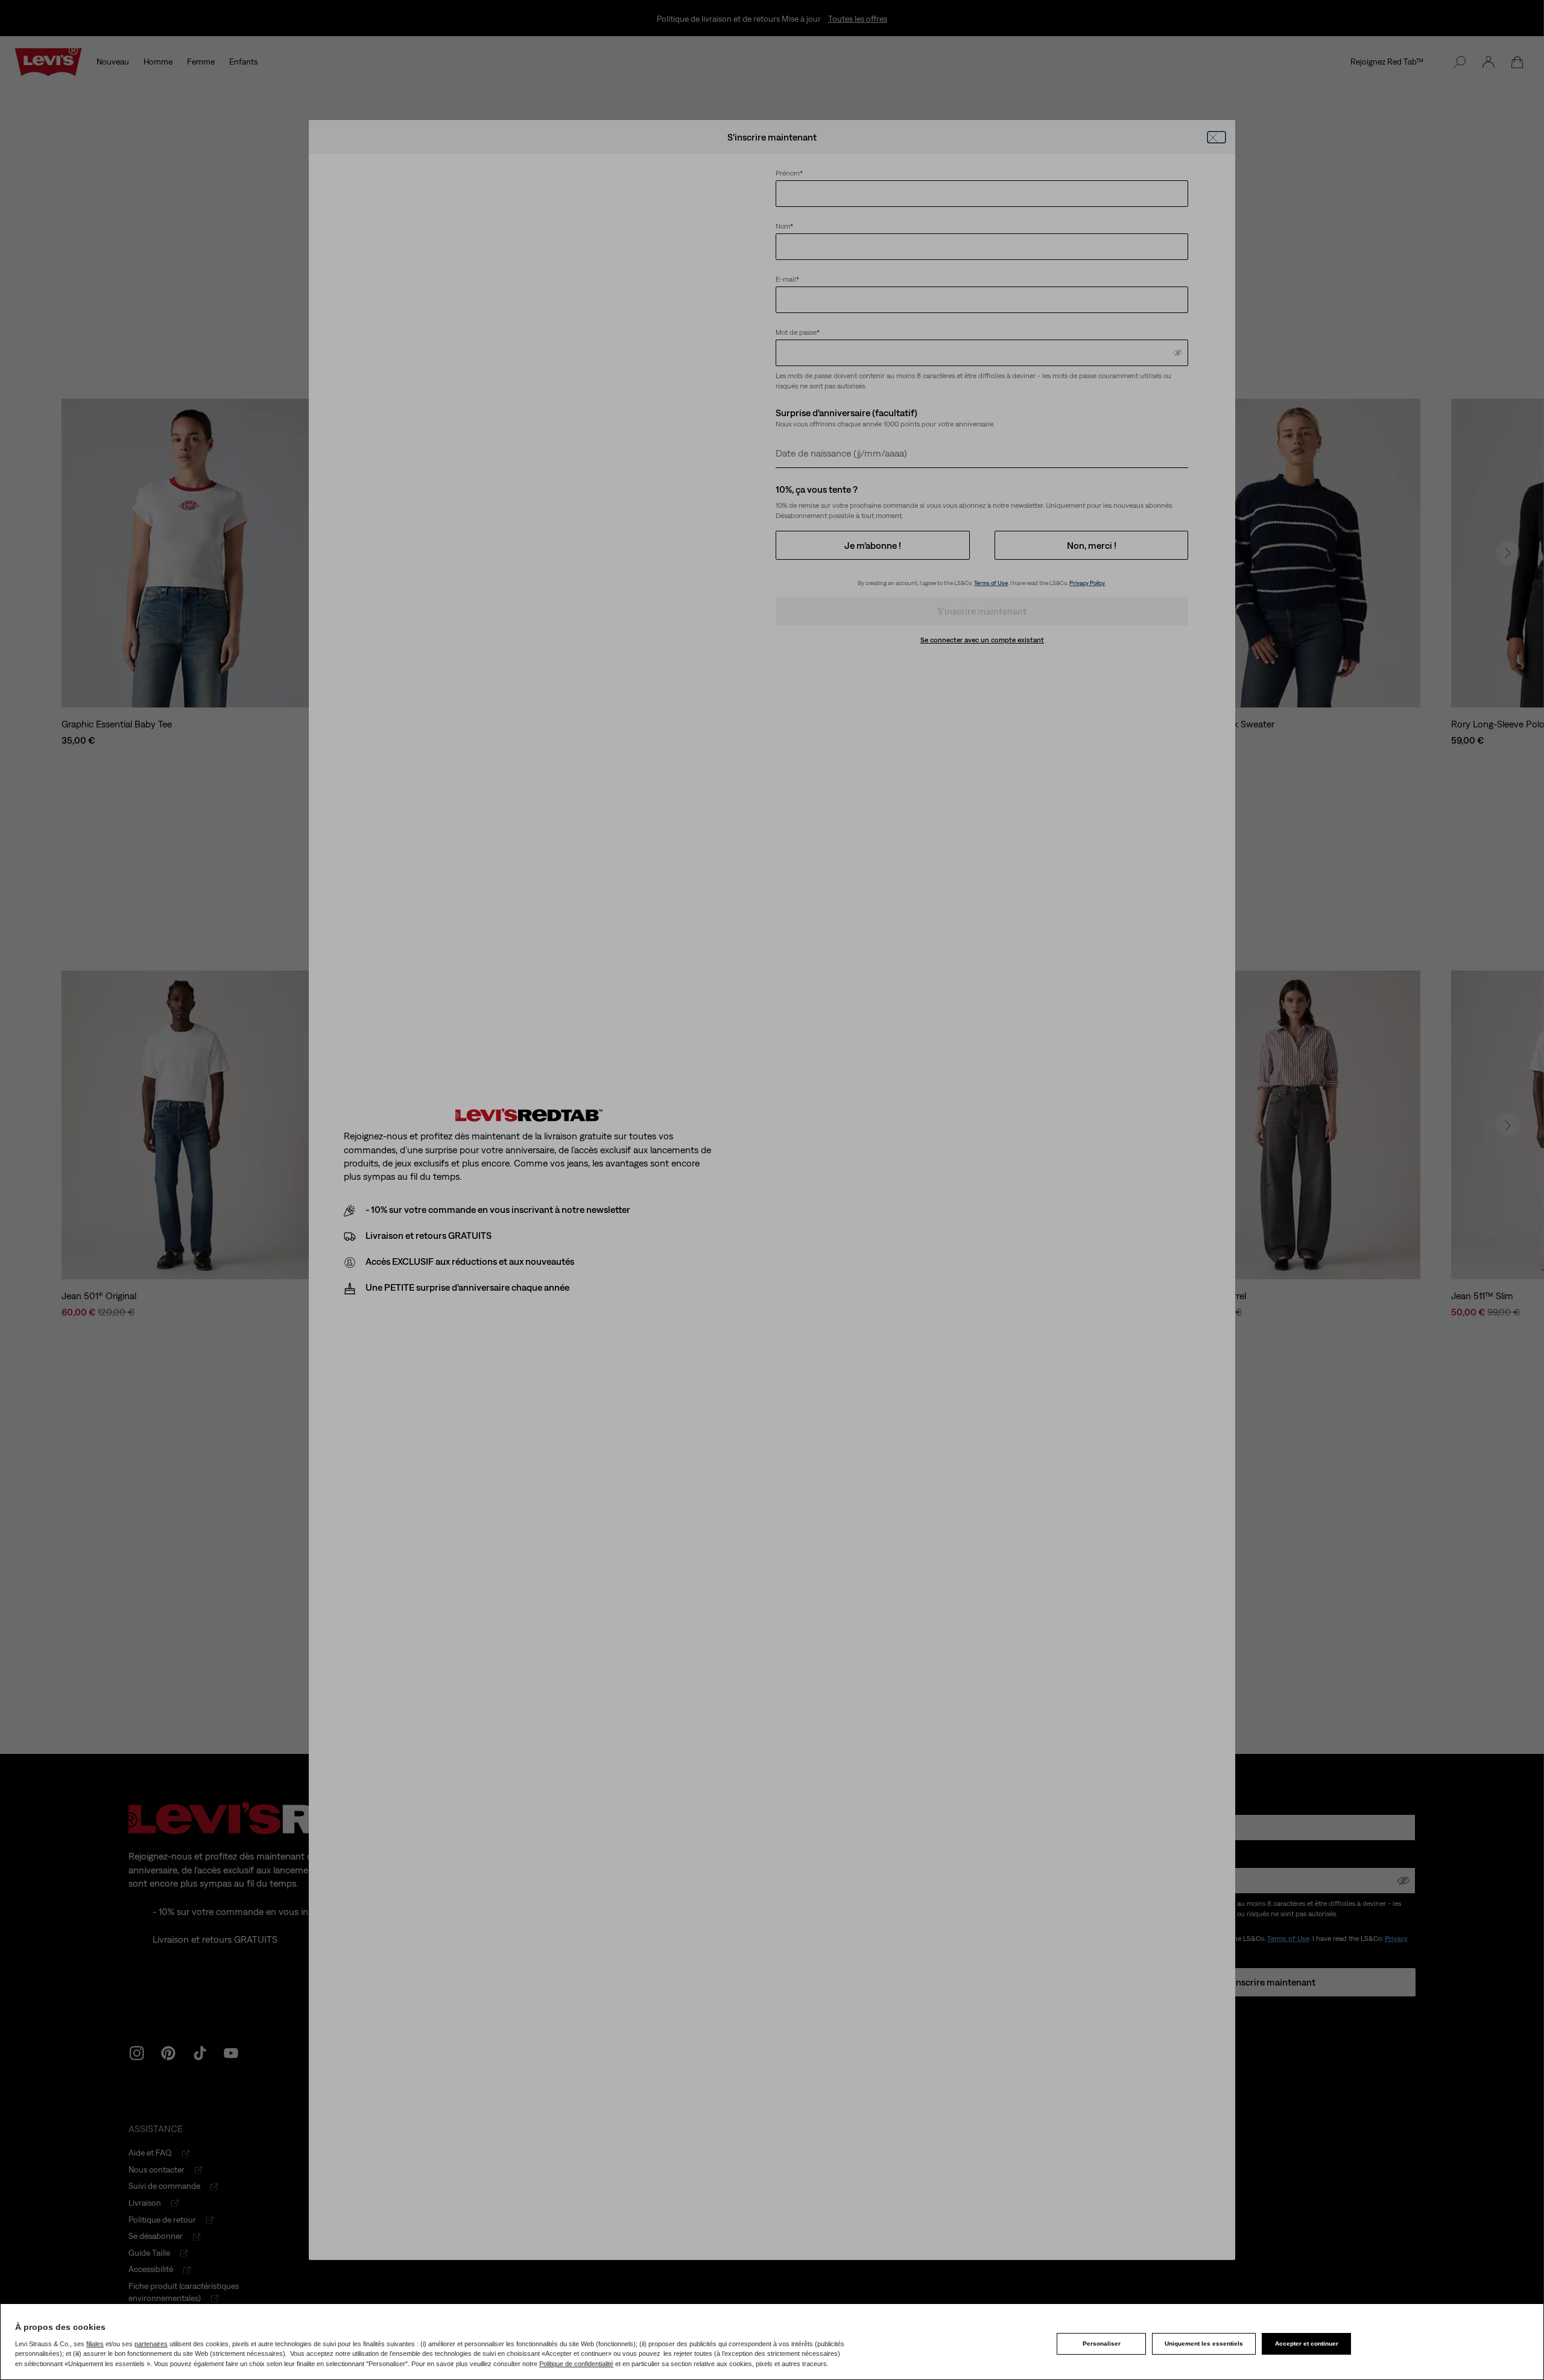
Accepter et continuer (1307, 2344)
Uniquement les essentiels (1204, 2344)
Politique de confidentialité (576, 2364)
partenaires (151, 2344)
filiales (95, 2344)
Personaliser (1102, 2344)
